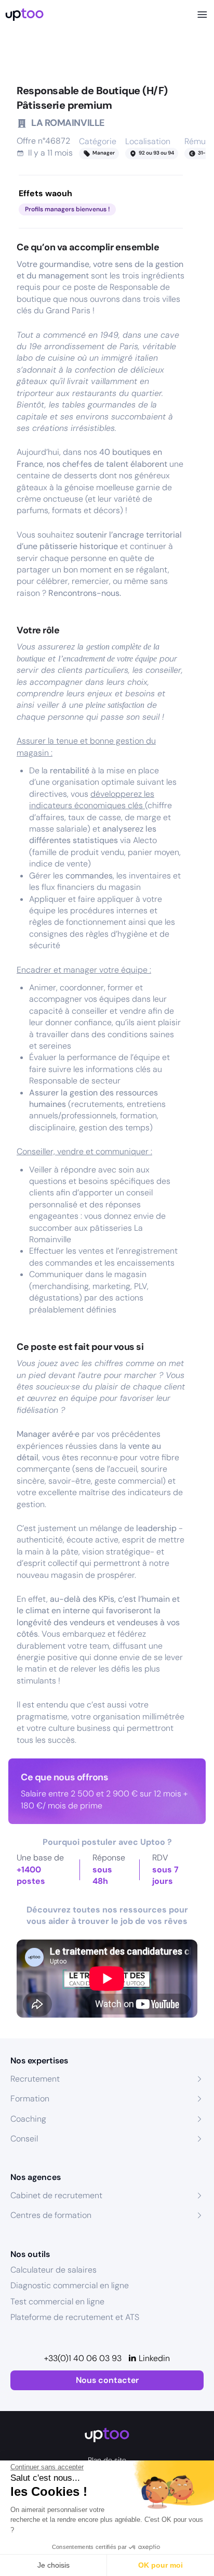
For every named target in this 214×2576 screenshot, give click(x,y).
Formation (30, 2099)
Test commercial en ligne (57, 2301)
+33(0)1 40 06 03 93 (83, 2358)
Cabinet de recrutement (56, 2195)
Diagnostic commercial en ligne (70, 2285)
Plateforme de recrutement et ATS (75, 2317)
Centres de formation (51, 2215)
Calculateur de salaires (53, 2270)
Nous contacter (107, 2380)
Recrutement (35, 2079)
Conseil (24, 2139)
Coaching (28, 2119)
